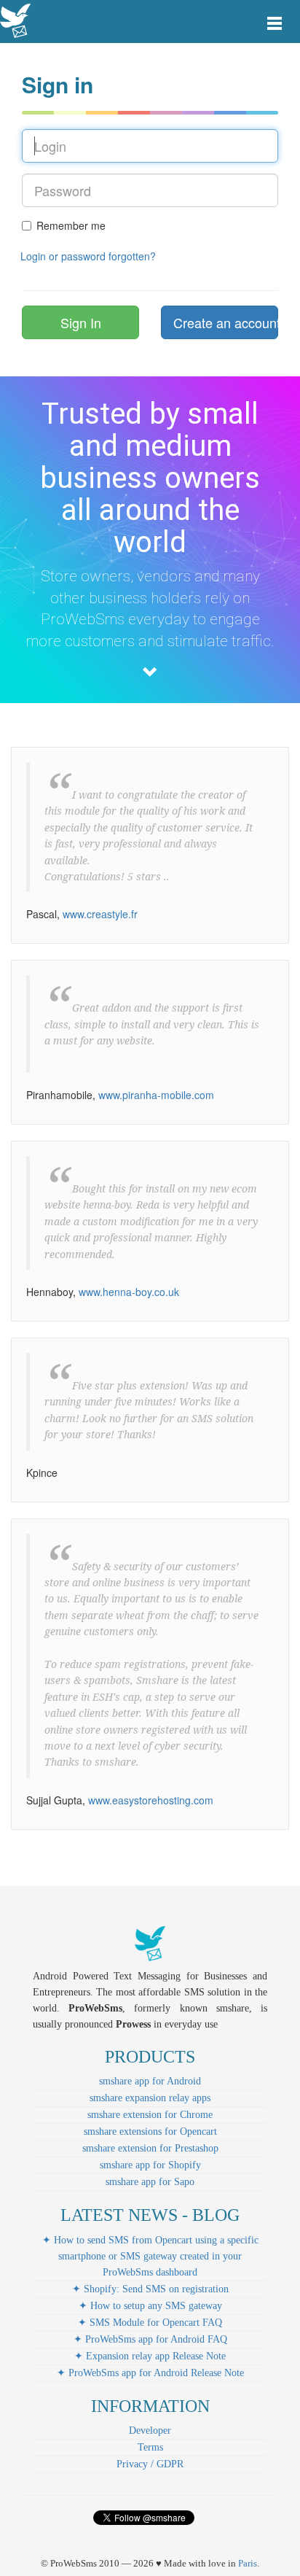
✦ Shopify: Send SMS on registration (150, 2289)
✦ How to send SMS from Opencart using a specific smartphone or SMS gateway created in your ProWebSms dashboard (150, 2256)
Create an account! (226, 322)
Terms (150, 2447)
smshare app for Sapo (150, 2182)
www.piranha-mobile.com (156, 1095)
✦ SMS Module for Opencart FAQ (150, 2323)
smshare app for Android (150, 2081)
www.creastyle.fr (100, 914)
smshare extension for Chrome (150, 2115)
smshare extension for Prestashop (150, 2148)
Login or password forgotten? (88, 256)
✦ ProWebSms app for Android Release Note (150, 2373)
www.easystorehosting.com (151, 1800)
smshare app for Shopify (150, 2165)
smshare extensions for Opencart (150, 2131)
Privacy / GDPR (150, 2464)
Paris (248, 2563)
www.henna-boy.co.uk (129, 1292)
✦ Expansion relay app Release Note (150, 2356)
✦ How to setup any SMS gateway (150, 2306)
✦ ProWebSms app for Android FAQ (150, 2339)
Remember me (71, 225)
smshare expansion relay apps (150, 2098)
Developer (150, 2430)
